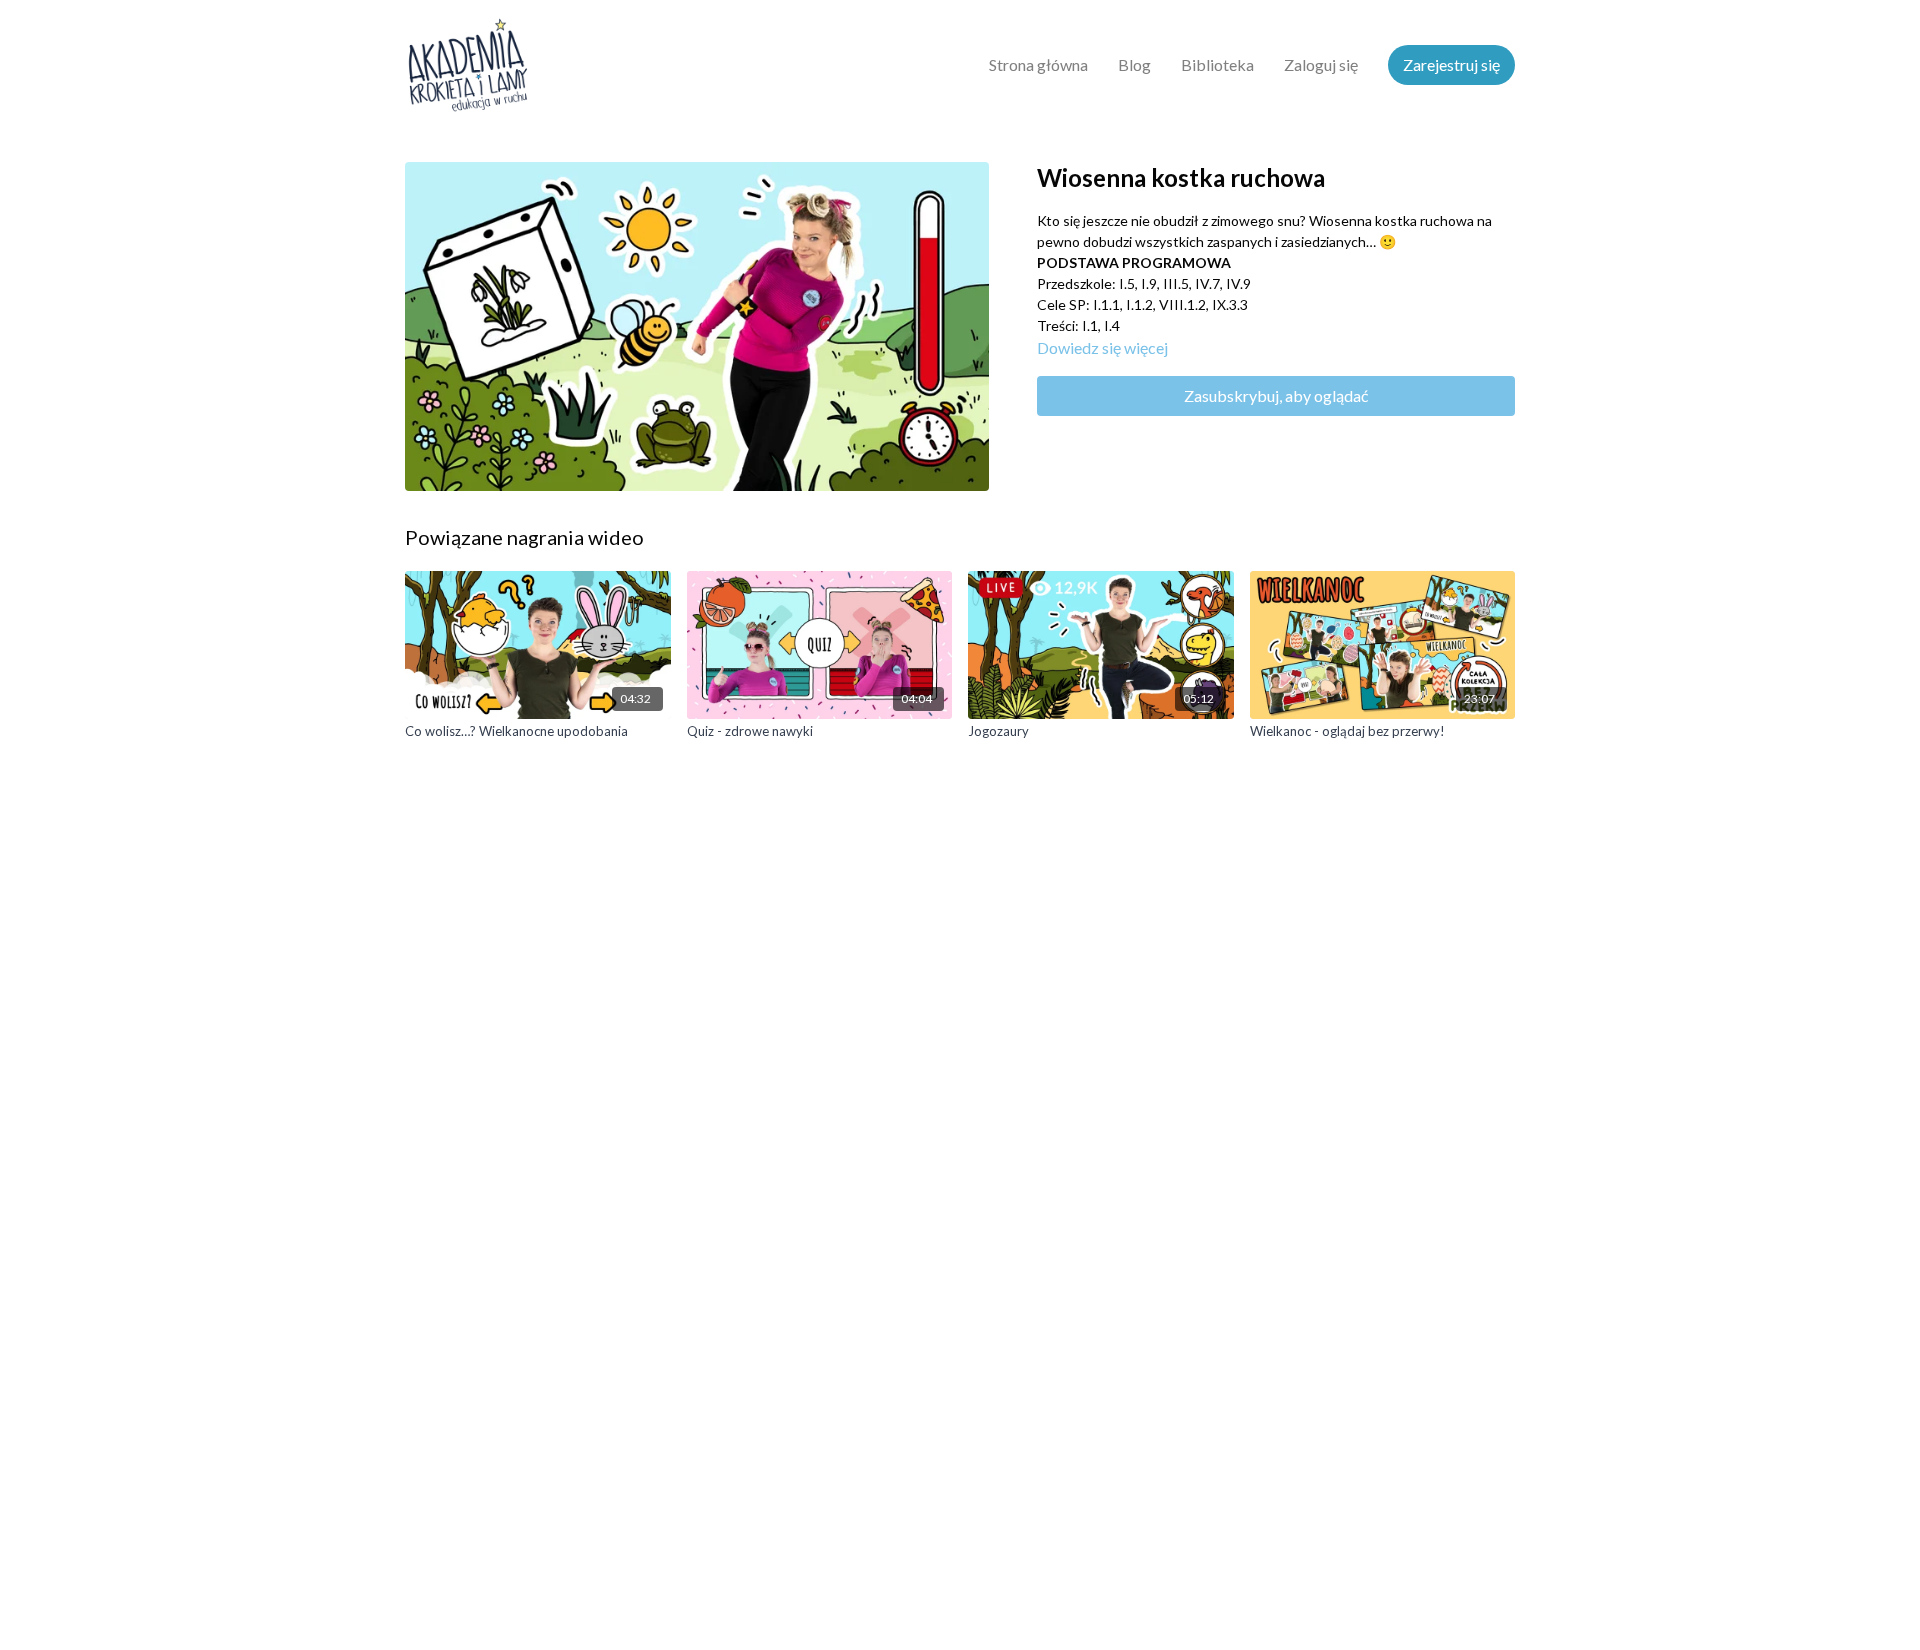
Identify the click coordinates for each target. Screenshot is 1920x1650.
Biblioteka (1217, 64)
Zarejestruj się (1451, 64)
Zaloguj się (1321, 64)
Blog (1134, 64)
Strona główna (1038, 64)
